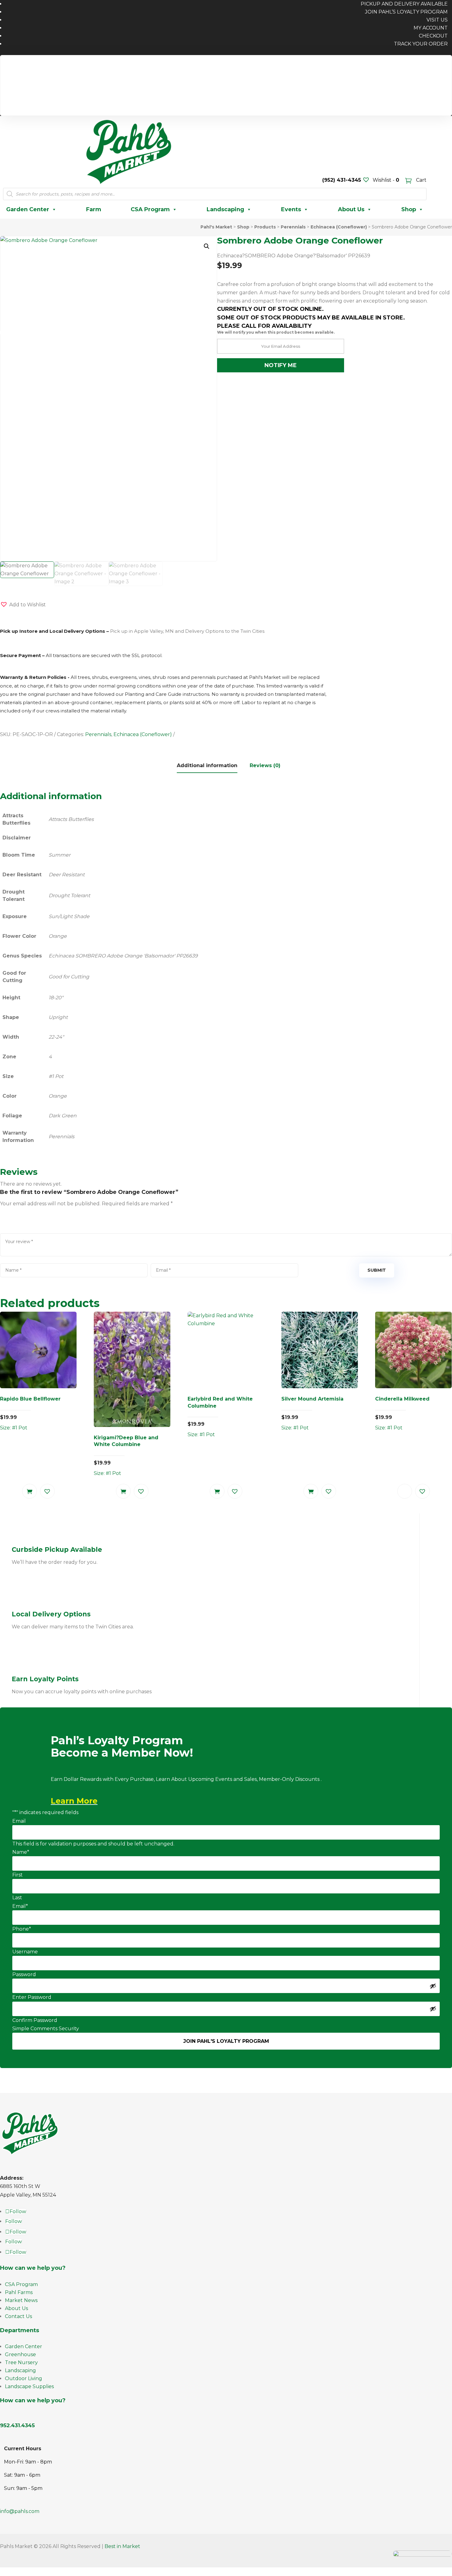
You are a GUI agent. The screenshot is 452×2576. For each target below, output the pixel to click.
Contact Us (18, 2316)
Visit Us (437, 20)
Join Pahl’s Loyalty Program (406, 12)
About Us (351, 209)
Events (291, 209)
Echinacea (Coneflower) (143, 734)
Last (17, 1898)
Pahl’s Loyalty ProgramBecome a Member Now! (122, 1747)
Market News (21, 2300)
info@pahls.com (20, 2511)
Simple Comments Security (46, 2029)
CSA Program (150, 209)
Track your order (421, 44)
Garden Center (28, 209)
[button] (207, 246)
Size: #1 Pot (30, 1413)
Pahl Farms (19, 2292)
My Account (431, 28)
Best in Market (122, 2546)
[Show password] (433, 1986)
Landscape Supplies (29, 2386)
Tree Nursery (21, 2362)
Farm (94, 209)
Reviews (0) (265, 765)
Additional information (207, 765)
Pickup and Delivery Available (408, 65)
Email (19, 1821)
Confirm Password (35, 2020)
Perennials (98, 734)
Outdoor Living (24, 2378)
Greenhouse (20, 2354)
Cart (421, 180)
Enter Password (32, 1997)
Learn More (74, 1801)
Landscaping (225, 209)
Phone (22, 1929)
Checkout (433, 36)
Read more (405, 1491)
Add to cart (30, 1491)
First (18, 1875)
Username (25, 1952)
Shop (409, 209)
